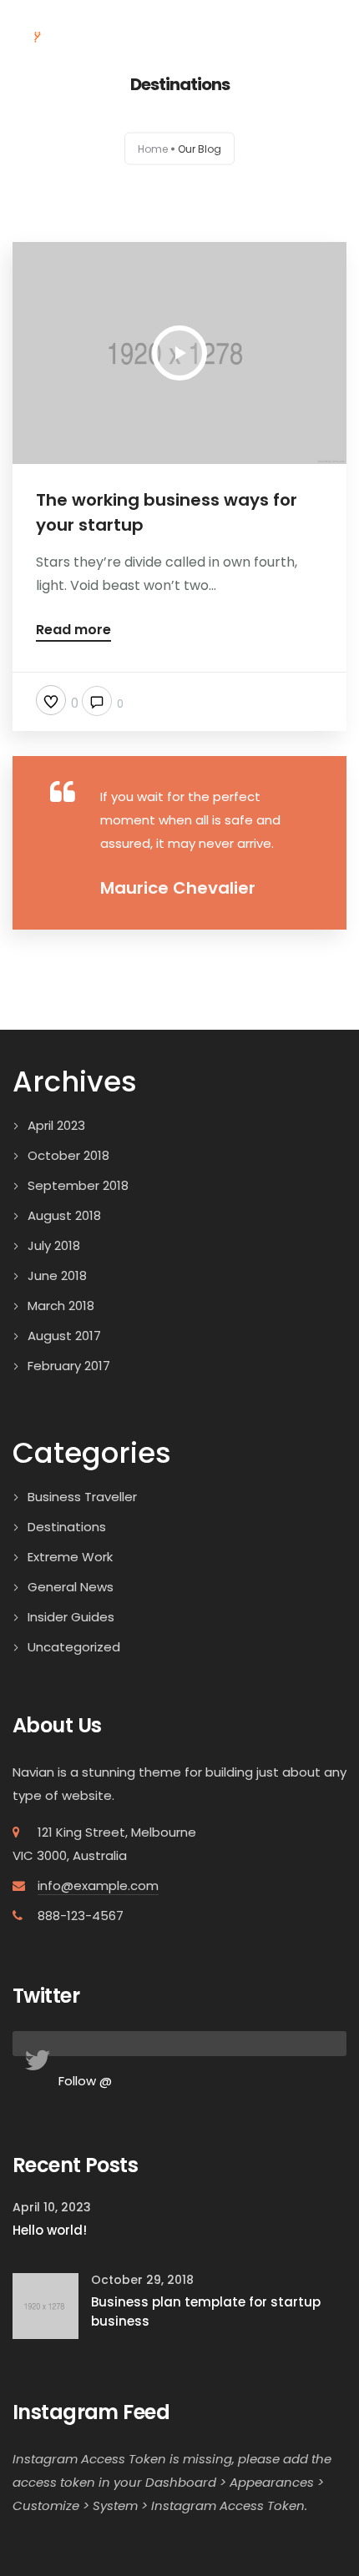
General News (71, 1587)
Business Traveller (82, 1497)
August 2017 (64, 1336)
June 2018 (57, 1275)
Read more (73, 631)
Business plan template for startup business (206, 2311)
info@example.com (98, 1885)
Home (153, 149)
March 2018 (61, 1306)
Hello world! (50, 2230)
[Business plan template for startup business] (46, 2305)
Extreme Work (70, 1557)
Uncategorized (74, 1647)
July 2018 (54, 1245)
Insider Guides (71, 1617)
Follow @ (85, 2081)
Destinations (67, 1527)
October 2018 (68, 1155)
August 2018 (64, 1215)
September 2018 (78, 1185)
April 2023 (56, 1125)
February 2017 (69, 1366)
